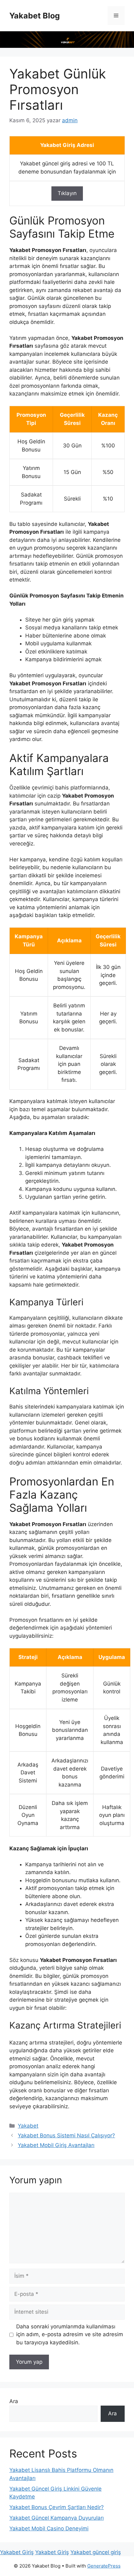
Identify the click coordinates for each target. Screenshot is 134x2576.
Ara (14, 2401)
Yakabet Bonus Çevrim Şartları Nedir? (57, 2507)
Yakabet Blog (35, 16)
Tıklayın (67, 193)
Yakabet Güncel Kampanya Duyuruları (57, 2518)
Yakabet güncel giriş (96, 2552)
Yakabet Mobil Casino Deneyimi (49, 2528)
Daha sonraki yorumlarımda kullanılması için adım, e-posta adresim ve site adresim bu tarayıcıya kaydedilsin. (70, 2334)
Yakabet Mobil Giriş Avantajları (56, 2145)
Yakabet (28, 2126)
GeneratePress (104, 2566)
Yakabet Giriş (17, 2552)
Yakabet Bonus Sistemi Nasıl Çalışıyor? (66, 2135)
